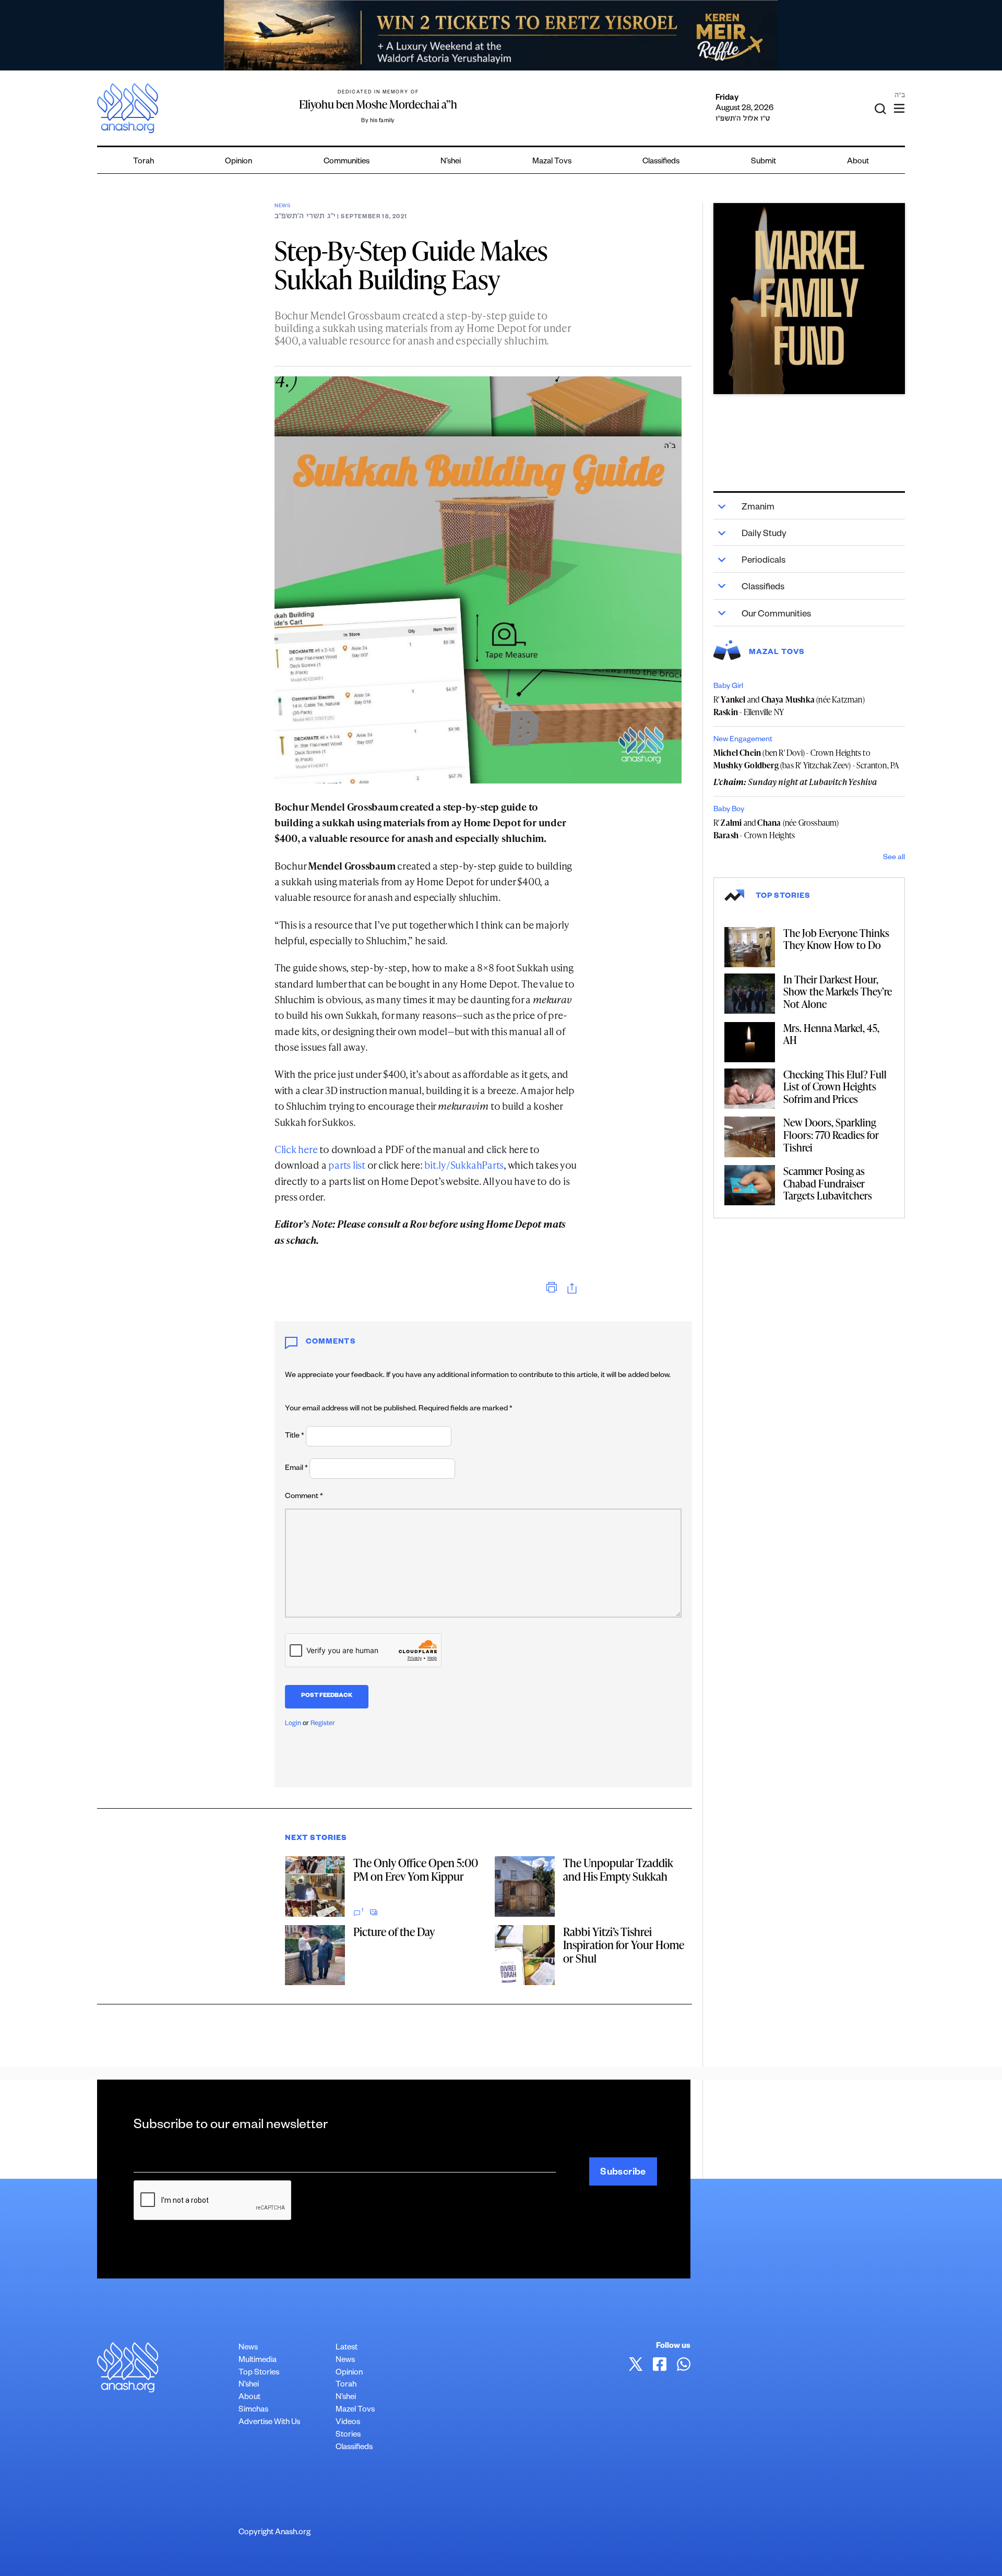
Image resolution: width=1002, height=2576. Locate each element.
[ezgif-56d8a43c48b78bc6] (809, 299)
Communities (347, 162)
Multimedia (258, 2361)
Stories (348, 2435)
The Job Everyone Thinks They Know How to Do (836, 939)
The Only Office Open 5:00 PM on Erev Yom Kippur (416, 1869)
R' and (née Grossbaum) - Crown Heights (776, 829)
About (858, 162)
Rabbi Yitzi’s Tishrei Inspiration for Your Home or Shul (624, 1945)
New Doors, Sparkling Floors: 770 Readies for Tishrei (831, 1135)
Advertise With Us (269, 2423)
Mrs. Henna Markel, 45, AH (831, 1034)
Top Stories (259, 2373)
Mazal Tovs (552, 162)
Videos (348, 2423)
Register (323, 1724)
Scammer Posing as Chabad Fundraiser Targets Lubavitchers (828, 1183)
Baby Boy (729, 810)
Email (296, 1469)
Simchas (253, 2410)
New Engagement (743, 740)
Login (293, 1724)
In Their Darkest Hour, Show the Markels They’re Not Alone (838, 992)
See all (894, 858)
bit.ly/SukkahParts (464, 1165)
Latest (347, 2348)
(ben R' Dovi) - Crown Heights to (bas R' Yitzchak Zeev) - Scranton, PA (807, 759)
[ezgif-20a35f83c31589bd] (501, 35)
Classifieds (661, 162)
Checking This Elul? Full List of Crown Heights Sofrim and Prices (835, 1087)
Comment (304, 1497)
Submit (764, 162)
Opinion (238, 162)
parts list (347, 1165)
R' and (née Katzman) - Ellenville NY (789, 706)
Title (295, 1437)
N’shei (451, 162)
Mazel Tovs (355, 2410)
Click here (296, 1149)
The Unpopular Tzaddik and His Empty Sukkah (618, 1869)
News (283, 206)
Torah (144, 162)
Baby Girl (728, 687)
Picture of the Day (394, 1932)
